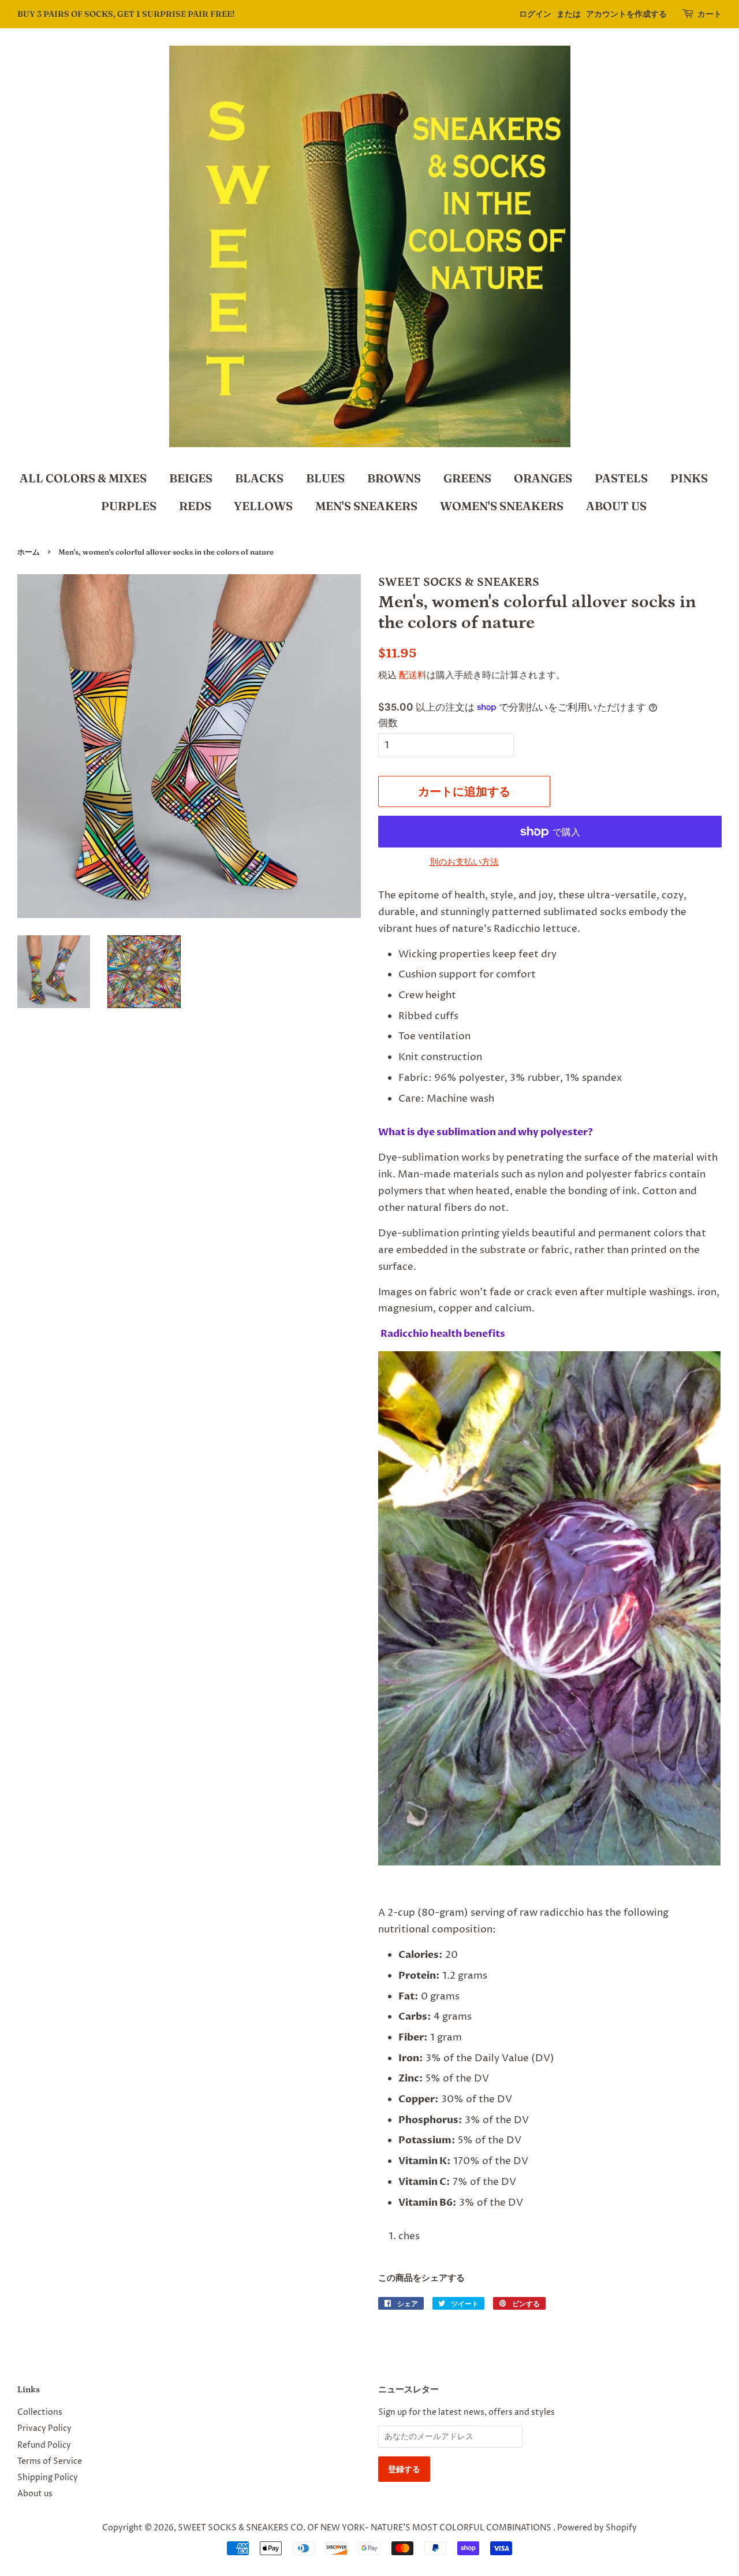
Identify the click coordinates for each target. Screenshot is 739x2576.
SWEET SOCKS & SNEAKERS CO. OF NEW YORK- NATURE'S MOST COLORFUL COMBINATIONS (365, 2528)
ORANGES (543, 478)
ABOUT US (616, 506)
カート (710, 14)
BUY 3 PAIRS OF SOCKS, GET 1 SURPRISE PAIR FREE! (126, 14)
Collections (40, 2413)
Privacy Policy (44, 2429)
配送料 (413, 675)
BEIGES (191, 478)
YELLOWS (263, 506)
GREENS (467, 478)
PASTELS (621, 478)
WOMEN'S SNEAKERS (502, 506)
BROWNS (394, 478)
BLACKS (259, 478)
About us (35, 2494)
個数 (388, 723)
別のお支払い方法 (464, 862)
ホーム (29, 552)
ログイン (535, 14)
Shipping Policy (48, 2478)
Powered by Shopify (597, 2528)
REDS (195, 506)
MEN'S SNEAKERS (366, 506)
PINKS (689, 478)
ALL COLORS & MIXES (83, 478)
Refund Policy (44, 2445)
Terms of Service (50, 2462)
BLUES (325, 478)
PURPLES (129, 506)
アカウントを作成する (626, 14)
